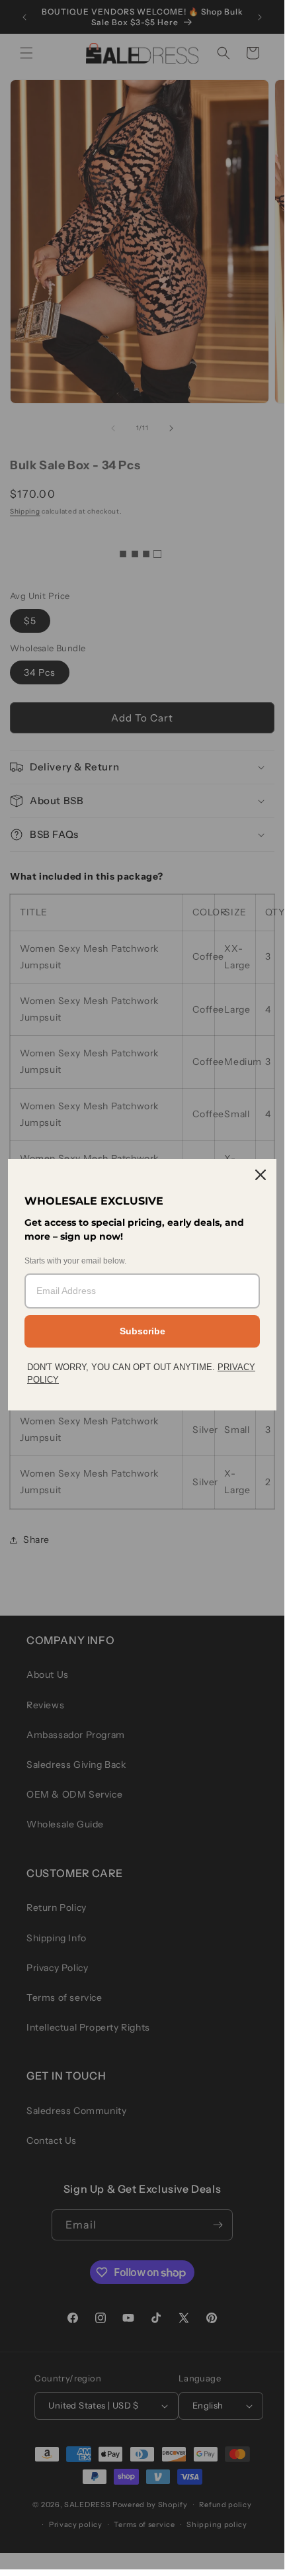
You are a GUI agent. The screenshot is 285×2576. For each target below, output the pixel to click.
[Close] (261, 1175)
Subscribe (142, 1331)
